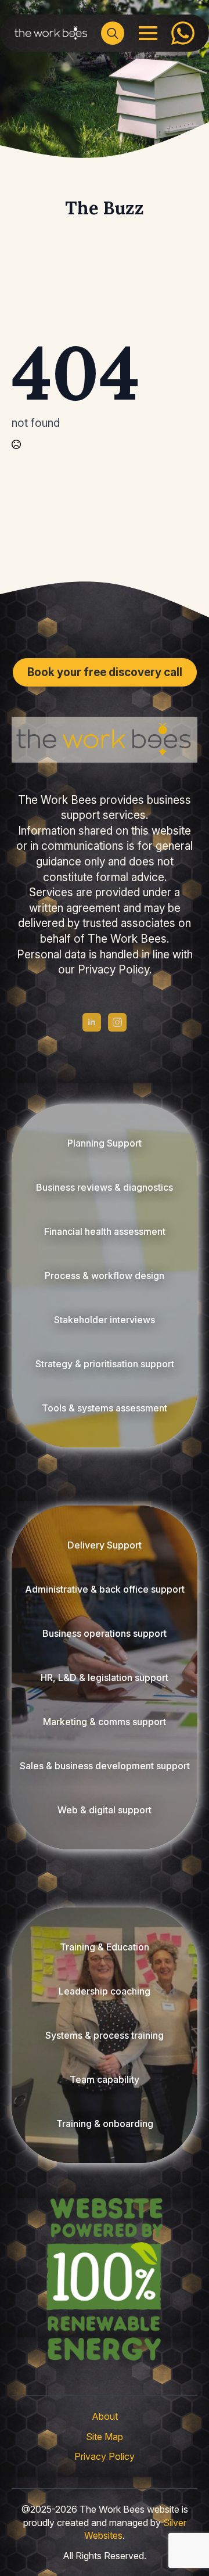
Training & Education (105, 1947)
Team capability (105, 2079)
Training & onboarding (105, 2124)
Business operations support (105, 1633)
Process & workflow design (105, 1276)
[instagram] (117, 1022)
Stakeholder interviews (105, 1320)
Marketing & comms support (105, 1722)
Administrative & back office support (105, 1589)
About (105, 2416)
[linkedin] (92, 1022)
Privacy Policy (105, 2456)
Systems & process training (105, 2035)
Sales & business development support (105, 1766)
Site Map (105, 2437)
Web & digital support (105, 1810)
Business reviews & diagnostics (105, 1187)
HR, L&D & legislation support (105, 1677)
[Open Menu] (148, 33)
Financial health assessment (105, 1231)
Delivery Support (105, 1545)
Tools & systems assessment (105, 1408)
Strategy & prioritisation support (105, 1364)
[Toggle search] (113, 33)
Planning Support (105, 1143)
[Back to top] (29, 2547)
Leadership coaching (105, 1991)
